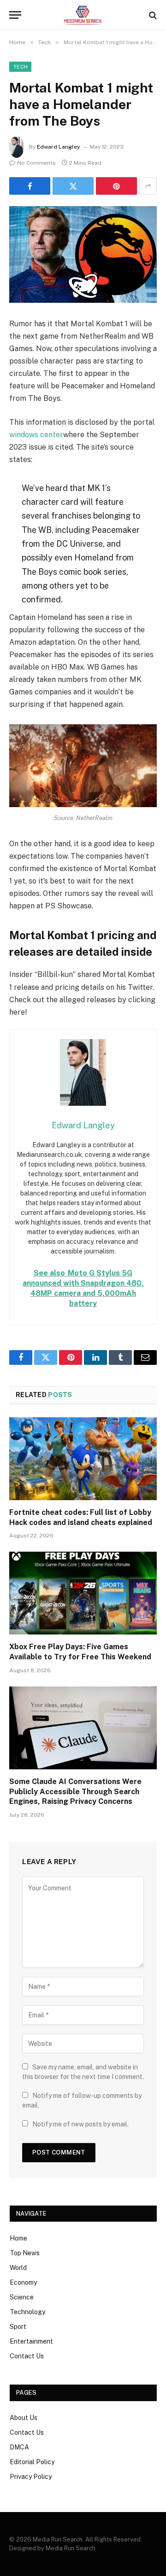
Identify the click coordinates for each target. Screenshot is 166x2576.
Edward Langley (59, 147)
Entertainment (31, 2341)
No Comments (36, 163)
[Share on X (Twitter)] (73, 186)
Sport (18, 2327)
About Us (24, 2418)
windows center (36, 435)
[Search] (152, 15)
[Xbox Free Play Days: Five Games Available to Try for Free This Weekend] (83, 1593)
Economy (23, 2282)
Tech (20, 67)
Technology (27, 2312)
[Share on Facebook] (30, 186)
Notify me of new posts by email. (80, 2124)
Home (18, 2238)
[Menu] (15, 15)
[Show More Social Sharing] (148, 186)
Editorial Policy (32, 2462)
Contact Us (27, 2356)
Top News (25, 2253)
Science (22, 2297)
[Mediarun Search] (83, 15)
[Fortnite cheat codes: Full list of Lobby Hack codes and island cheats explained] (83, 1459)
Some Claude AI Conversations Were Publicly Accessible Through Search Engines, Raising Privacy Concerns (75, 1792)
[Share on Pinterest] (116, 186)
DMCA (19, 2447)
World (18, 2268)
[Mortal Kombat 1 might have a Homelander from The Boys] (83, 254)
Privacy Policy (31, 2477)
